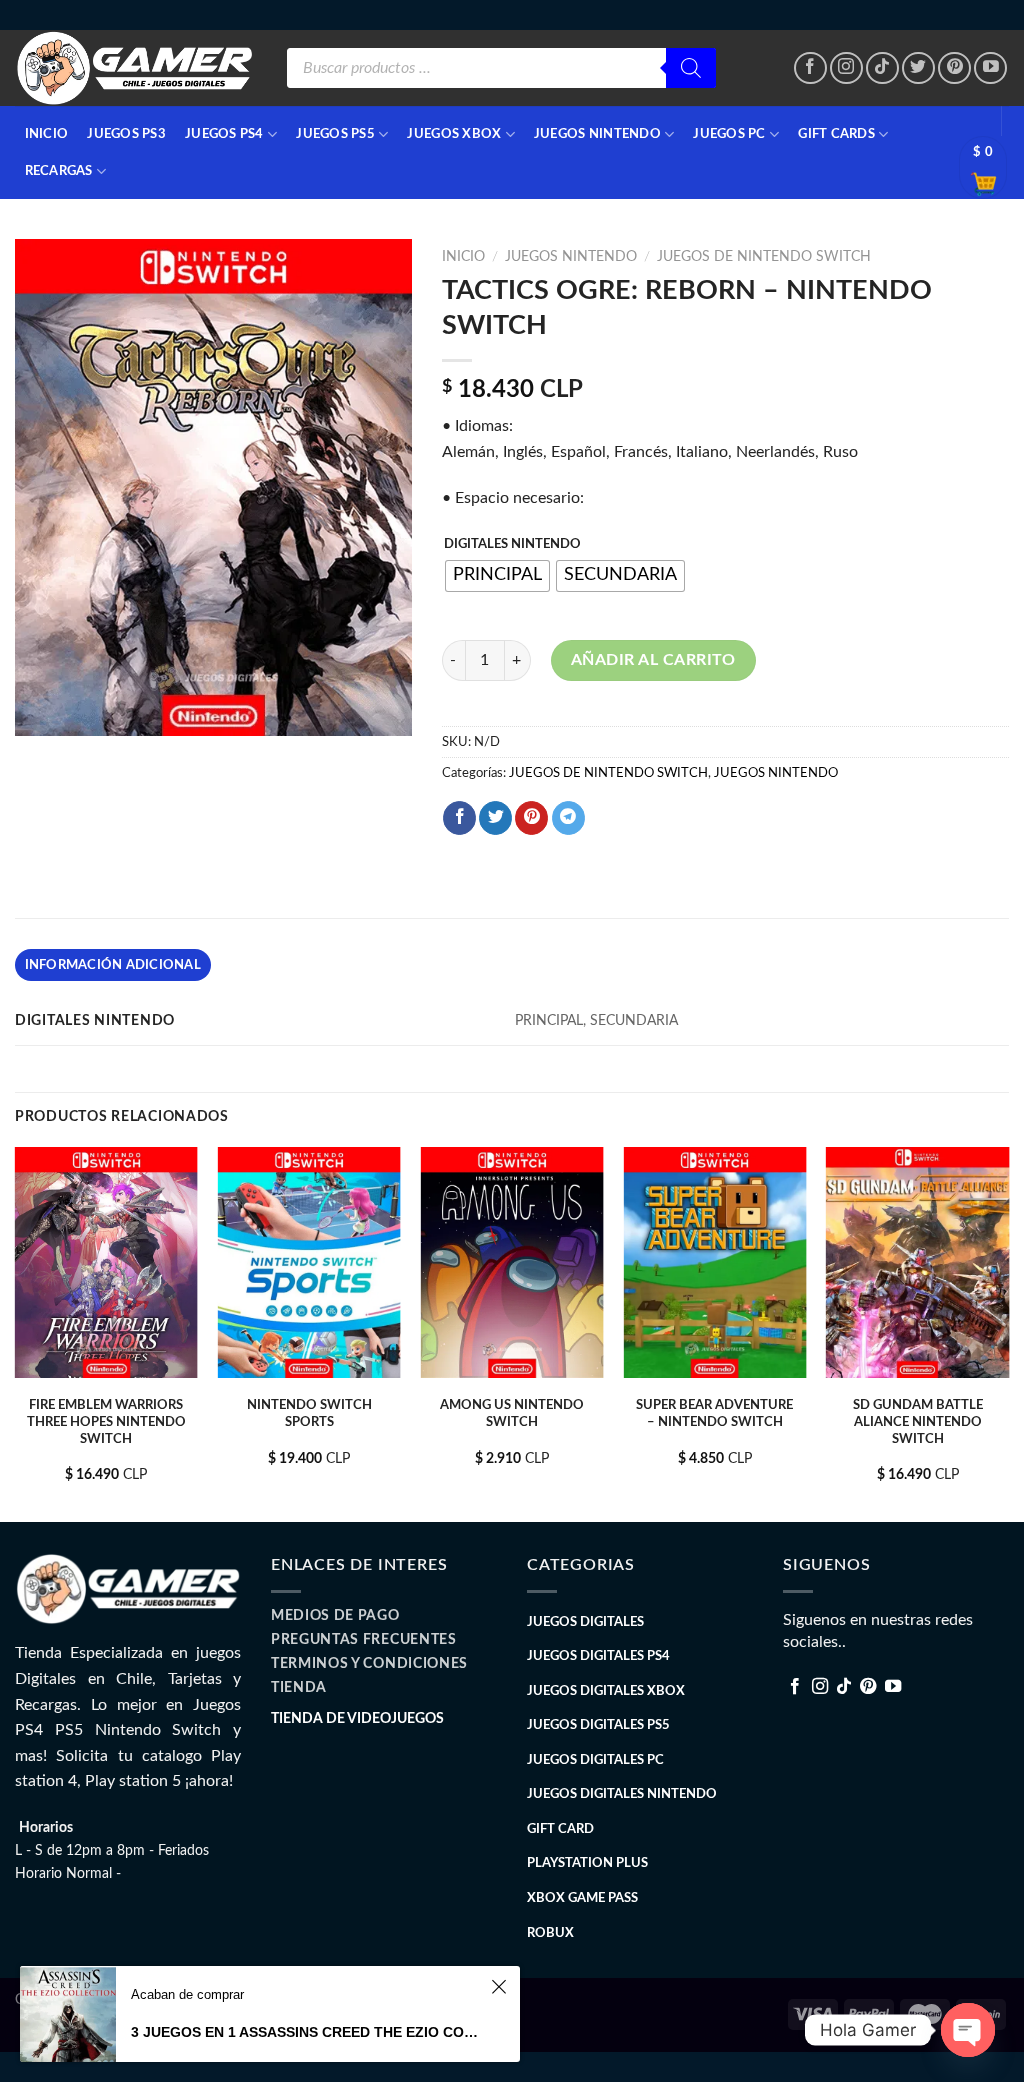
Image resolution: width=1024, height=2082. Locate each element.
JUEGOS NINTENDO (597, 134)
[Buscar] (691, 68)
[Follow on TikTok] (882, 68)
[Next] (1008, 1332)
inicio (47, 134)
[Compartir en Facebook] (459, 818)
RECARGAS (59, 171)
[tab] (113, 965)
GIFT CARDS (836, 134)
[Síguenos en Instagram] (846, 68)
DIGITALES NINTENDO (512, 544)
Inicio (463, 257)
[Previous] (16, 1332)
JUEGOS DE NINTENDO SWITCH (764, 257)
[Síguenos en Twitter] (918, 68)
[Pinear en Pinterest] (531, 818)
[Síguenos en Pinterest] (954, 68)
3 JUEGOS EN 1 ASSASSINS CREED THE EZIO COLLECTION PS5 (308, 2032)
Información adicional (113, 965)
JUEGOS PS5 (335, 134)
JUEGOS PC (729, 134)
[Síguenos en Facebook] (810, 68)
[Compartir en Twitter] (495, 818)
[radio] (497, 576)
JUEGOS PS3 (126, 134)
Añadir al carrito (653, 660)
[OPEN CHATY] (968, 2030)
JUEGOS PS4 (224, 134)
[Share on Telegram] (568, 818)
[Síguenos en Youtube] (990, 68)
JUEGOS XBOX (454, 134)
